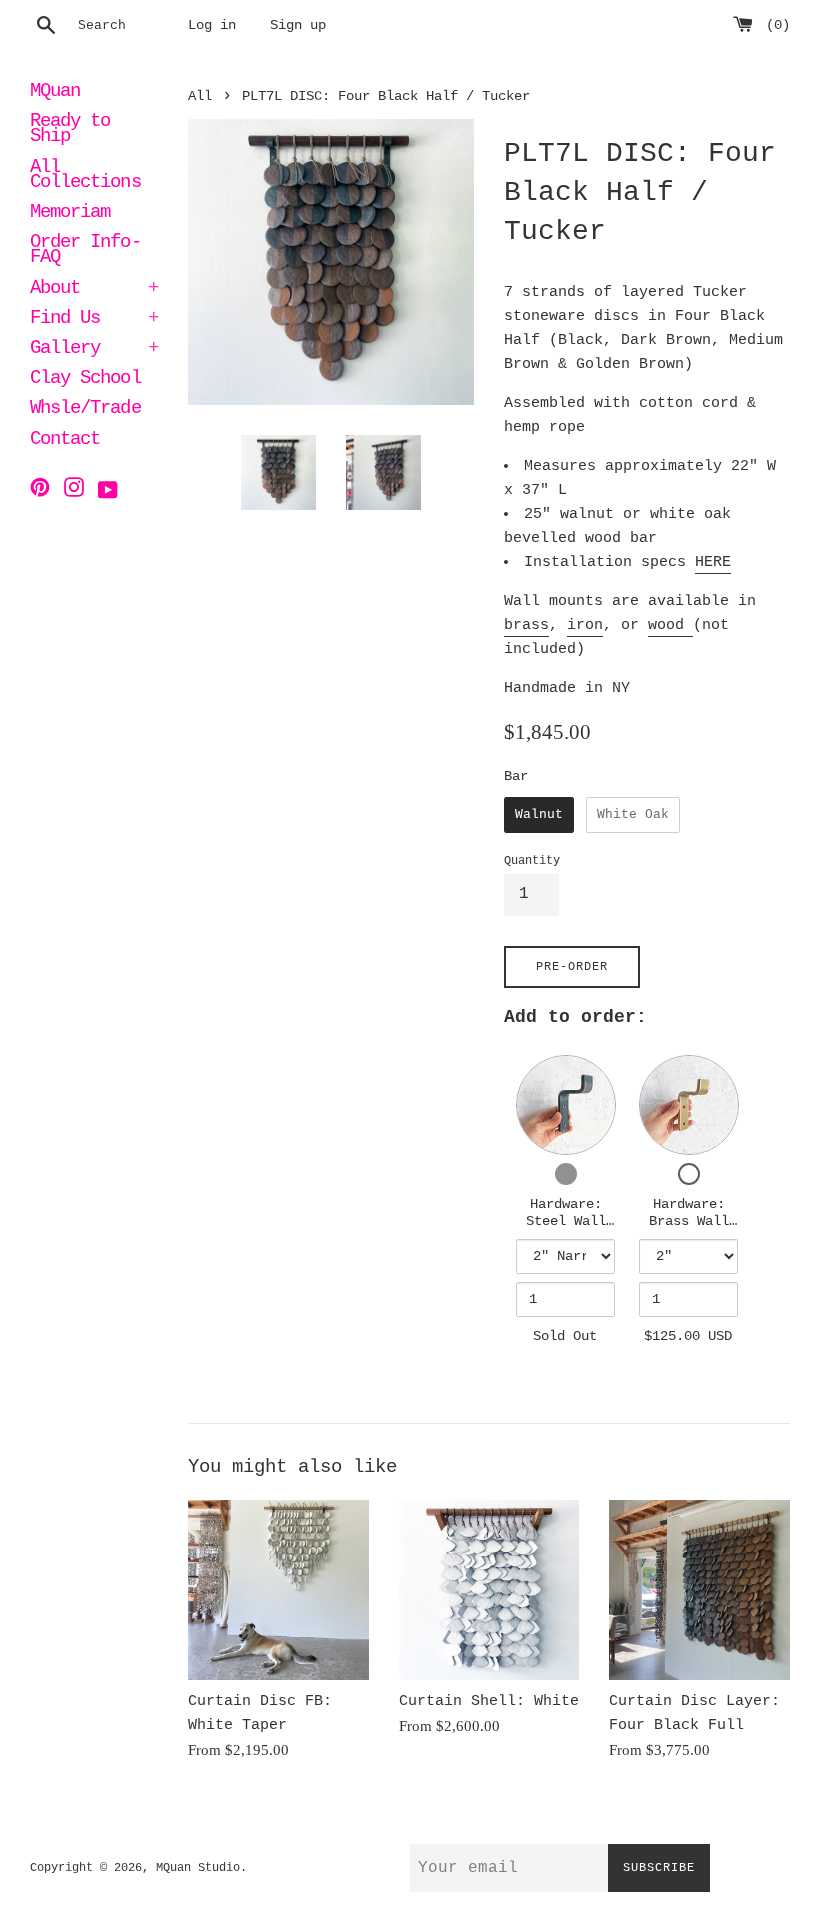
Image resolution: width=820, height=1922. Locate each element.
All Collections (85, 176)
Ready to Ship (70, 130)
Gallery (94, 350)
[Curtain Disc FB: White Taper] (278, 1590)
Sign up (298, 25)
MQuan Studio (198, 1868)
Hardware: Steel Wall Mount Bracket (566, 1230)
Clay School (85, 380)
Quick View (566, 1104)
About (94, 290)
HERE (713, 562)
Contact (65, 441)
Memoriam (70, 214)
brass (526, 625)
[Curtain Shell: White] (489, 1590)
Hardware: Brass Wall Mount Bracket (689, 1230)
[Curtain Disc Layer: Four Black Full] (699, 1590)
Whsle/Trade (85, 410)
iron (585, 625)
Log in (212, 25)
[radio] (539, 815)
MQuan (55, 93)
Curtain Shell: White (489, 1701)
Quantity (532, 861)
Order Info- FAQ (85, 251)
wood (670, 625)
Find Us (94, 320)
